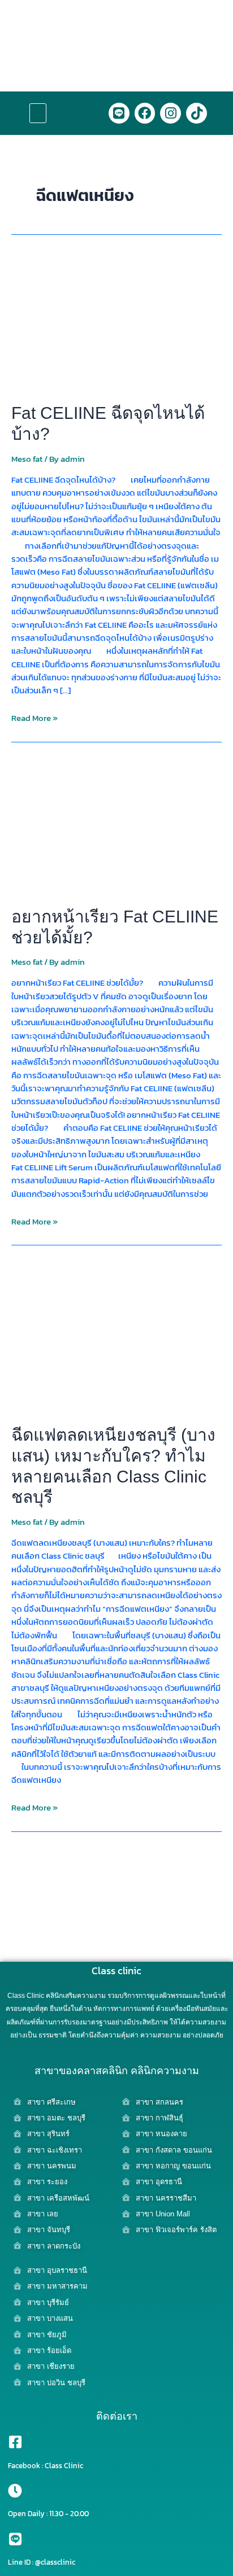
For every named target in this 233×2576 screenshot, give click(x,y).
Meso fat (27, 459)
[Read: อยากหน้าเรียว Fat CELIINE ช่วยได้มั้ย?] (116, 825)
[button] (38, 113)
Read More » (34, 718)
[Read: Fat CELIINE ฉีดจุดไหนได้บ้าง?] (116, 322)
